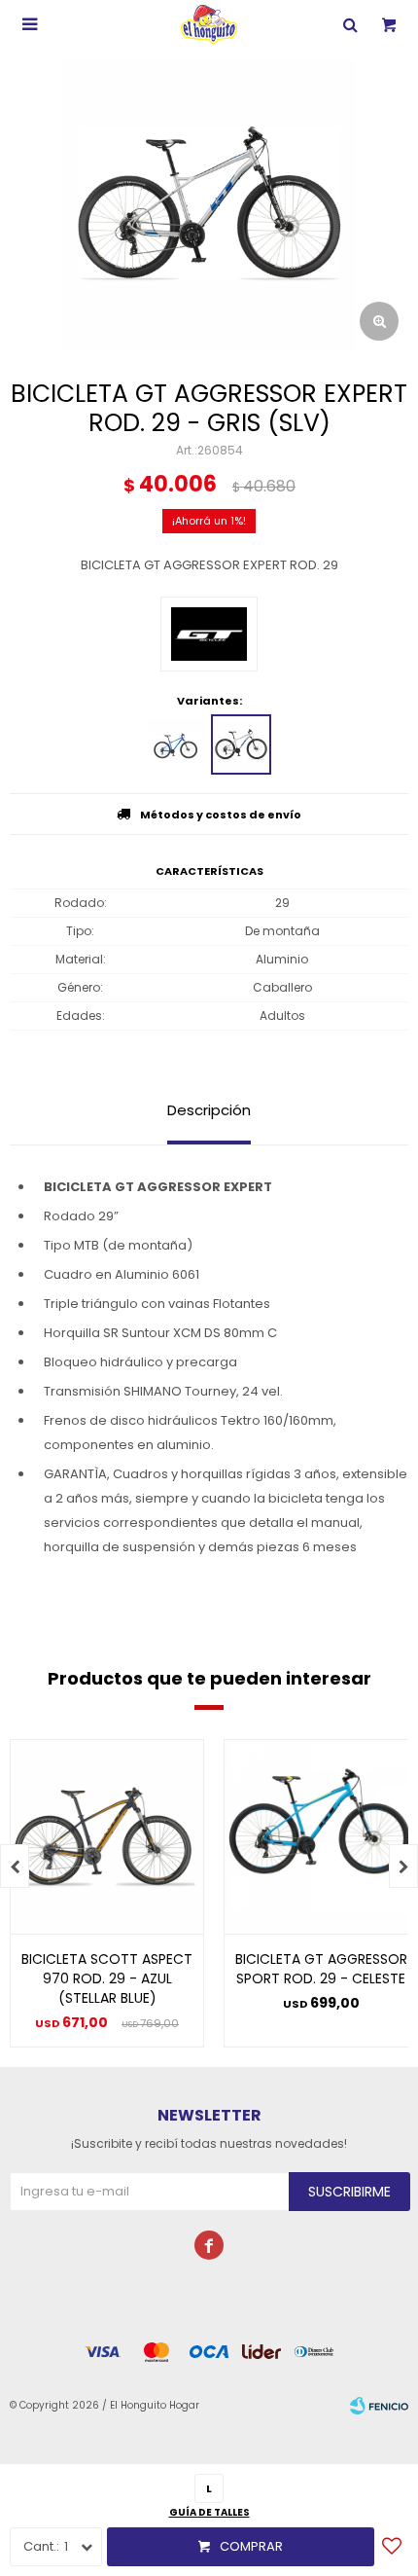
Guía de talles (209, 2512)
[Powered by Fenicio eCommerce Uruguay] (379, 2406)
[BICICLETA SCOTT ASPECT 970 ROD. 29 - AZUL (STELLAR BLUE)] (107, 1836)
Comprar (251, 2546)
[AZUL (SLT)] (177, 744)
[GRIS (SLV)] (241, 744)
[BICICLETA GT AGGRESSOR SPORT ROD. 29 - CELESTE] (321, 1836)
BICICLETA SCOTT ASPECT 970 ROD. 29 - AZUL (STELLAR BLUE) (107, 1978)
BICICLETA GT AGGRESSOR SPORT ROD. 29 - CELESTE (321, 1969)
